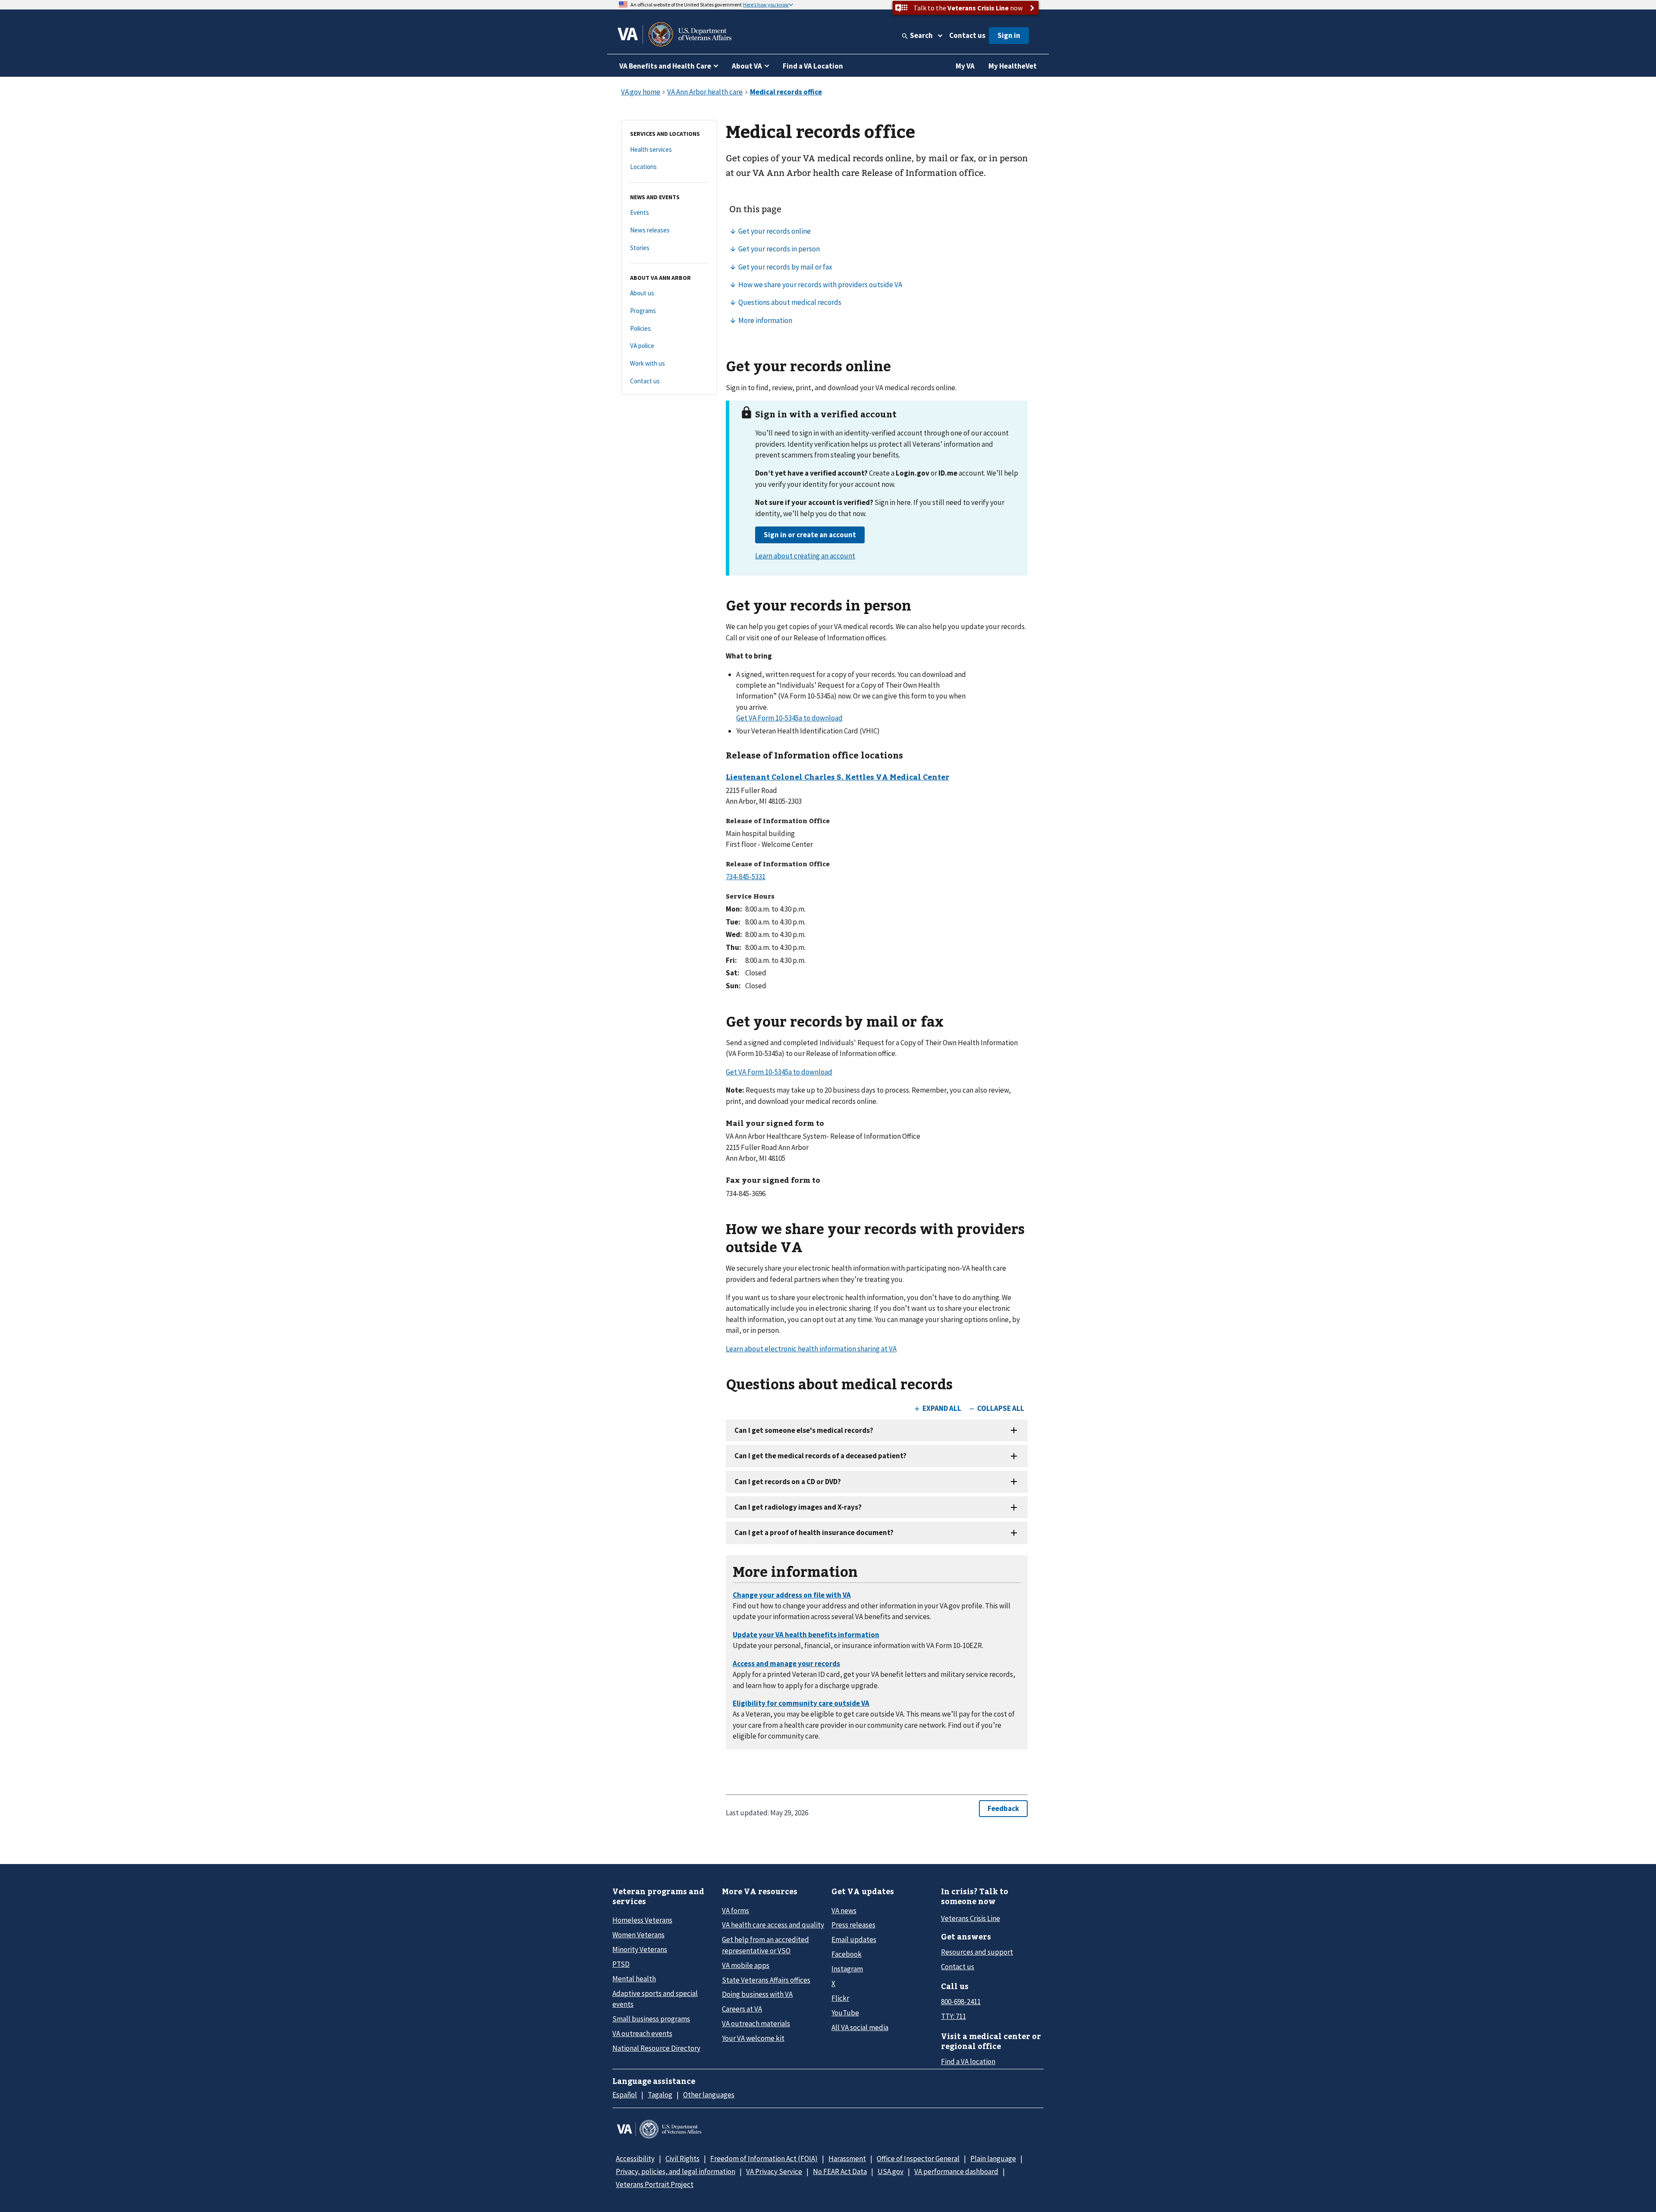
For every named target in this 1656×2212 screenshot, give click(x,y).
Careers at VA (742, 2009)
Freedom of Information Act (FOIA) (764, 2159)
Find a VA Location (813, 66)
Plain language (993, 2159)
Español (625, 2095)
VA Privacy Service (774, 2171)
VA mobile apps (746, 1965)
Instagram (847, 1969)
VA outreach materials (756, 2024)
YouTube (845, 2013)
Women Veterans (638, 1935)
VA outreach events (642, 2033)
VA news (844, 1911)
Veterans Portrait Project (655, 2184)
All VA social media (860, 2027)
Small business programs (651, 2019)
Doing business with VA (757, 1994)
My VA (965, 66)
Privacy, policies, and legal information (676, 2171)
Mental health (634, 1979)
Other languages (709, 2095)
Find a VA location (968, 2062)
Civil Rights (682, 2159)
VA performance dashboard (956, 2171)
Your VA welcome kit (753, 2038)
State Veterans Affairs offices (766, 1980)
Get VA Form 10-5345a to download (789, 718)
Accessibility (635, 2159)
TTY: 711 (953, 2016)
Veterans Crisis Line (971, 1918)
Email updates (854, 1939)
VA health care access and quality (773, 1925)
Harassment (847, 2159)
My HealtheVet (1013, 66)
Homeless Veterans (642, 1920)
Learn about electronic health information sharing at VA (811, 1349)
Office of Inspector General (918, 2159)
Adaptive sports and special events (655, 1999)
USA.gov (891, 2171)
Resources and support (977, 1952)
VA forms (735, 1911)
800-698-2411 (961, 2002)
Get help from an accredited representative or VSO (765, 1945)
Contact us (967, 35)
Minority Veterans (640, 1949)
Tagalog (660, 2095)
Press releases (853, 1925)
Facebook (847, 1954)
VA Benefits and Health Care (665, 66)
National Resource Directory (656, 2048)
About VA (747, 66)
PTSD (621, 1964)
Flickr (840, 1998)
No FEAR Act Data (840, 2171)
